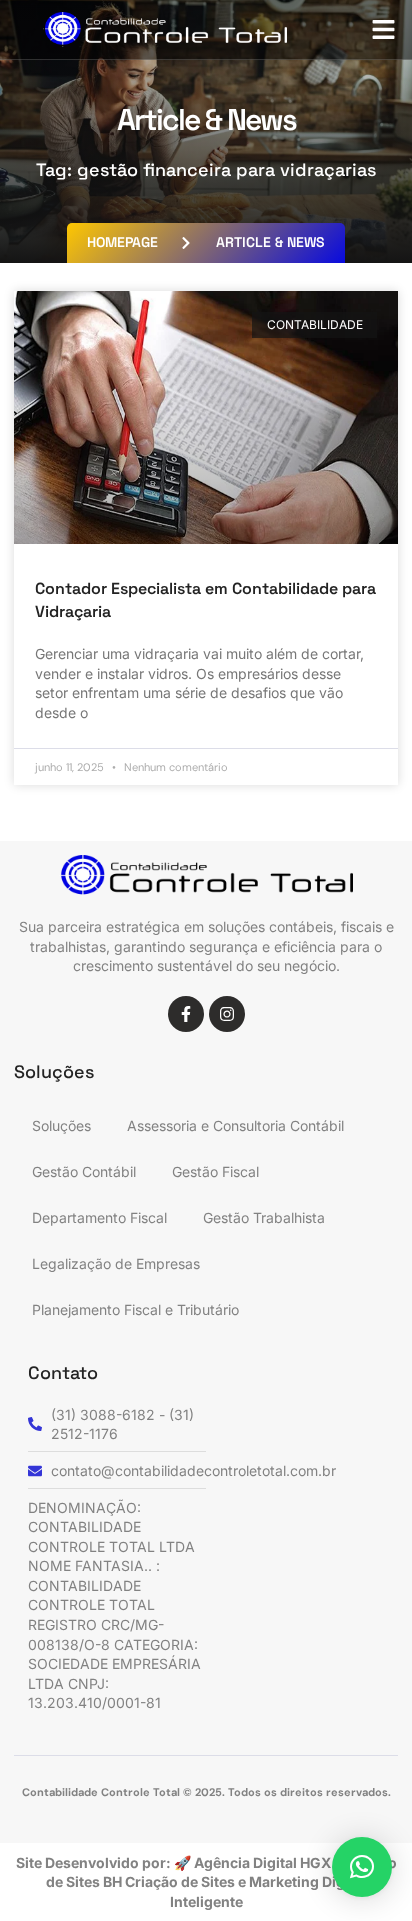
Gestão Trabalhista (264, 1217)
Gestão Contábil (84, 1171)
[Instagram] (227, 1014)
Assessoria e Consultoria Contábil (235, 1125)
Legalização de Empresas (116, 1263)
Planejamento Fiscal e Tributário (135, 1309)
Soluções (61, 1125)
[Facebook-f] (186, 1014)
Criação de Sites (181, 1881)
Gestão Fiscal (215, 1171)
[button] (384, 30)
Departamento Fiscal (99, 1217)
